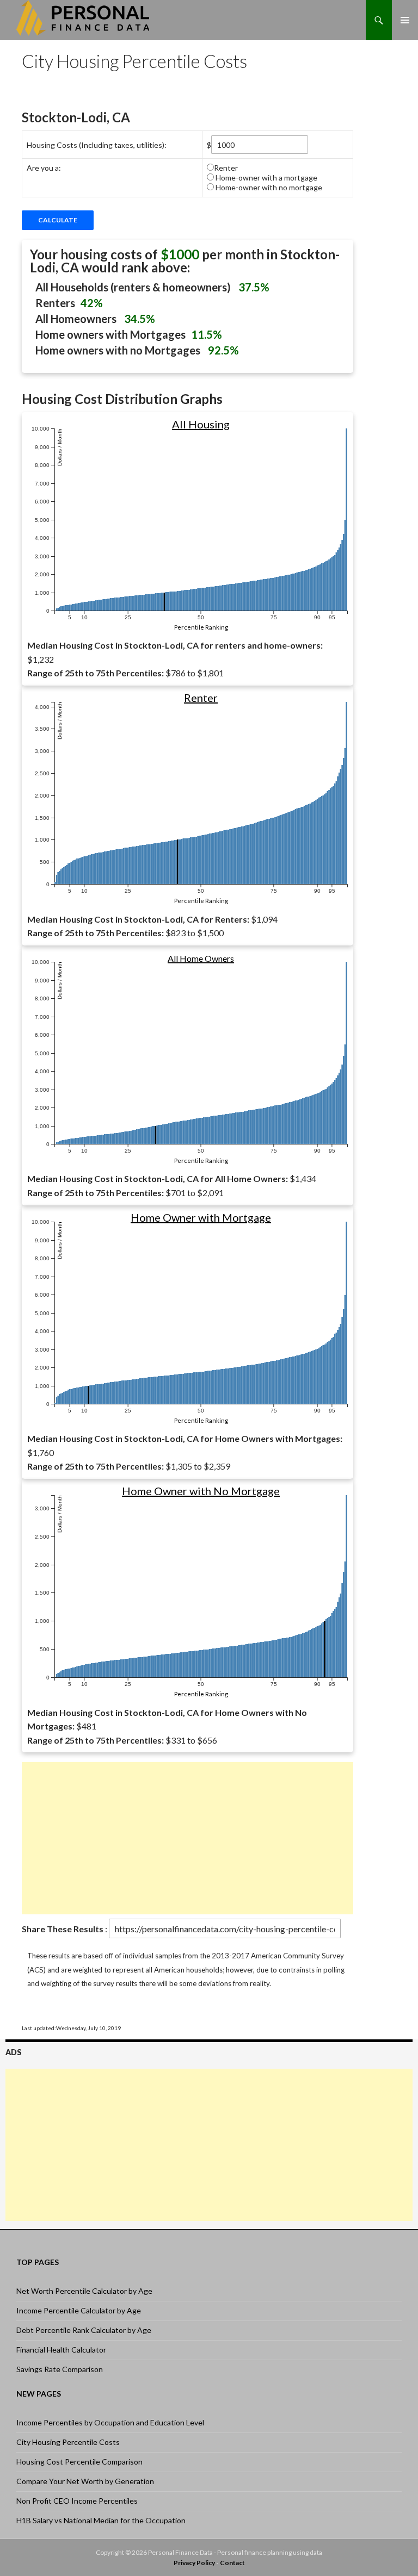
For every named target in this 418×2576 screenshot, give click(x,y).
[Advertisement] (188, 1838)
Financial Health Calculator (61, 2350)
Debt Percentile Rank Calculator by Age (84, 2330)
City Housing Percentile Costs (68, 2442)
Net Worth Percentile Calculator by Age (84, 2291)
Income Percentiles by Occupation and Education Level (110, 2422)
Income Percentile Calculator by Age (79, 2310)
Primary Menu (405, 20)
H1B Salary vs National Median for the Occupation (101, 2520)
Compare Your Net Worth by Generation (85, 2481)
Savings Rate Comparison (60, 2369)
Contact (232, 2563)
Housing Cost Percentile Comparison (79, 2462)
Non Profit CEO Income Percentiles (77, 2501)
